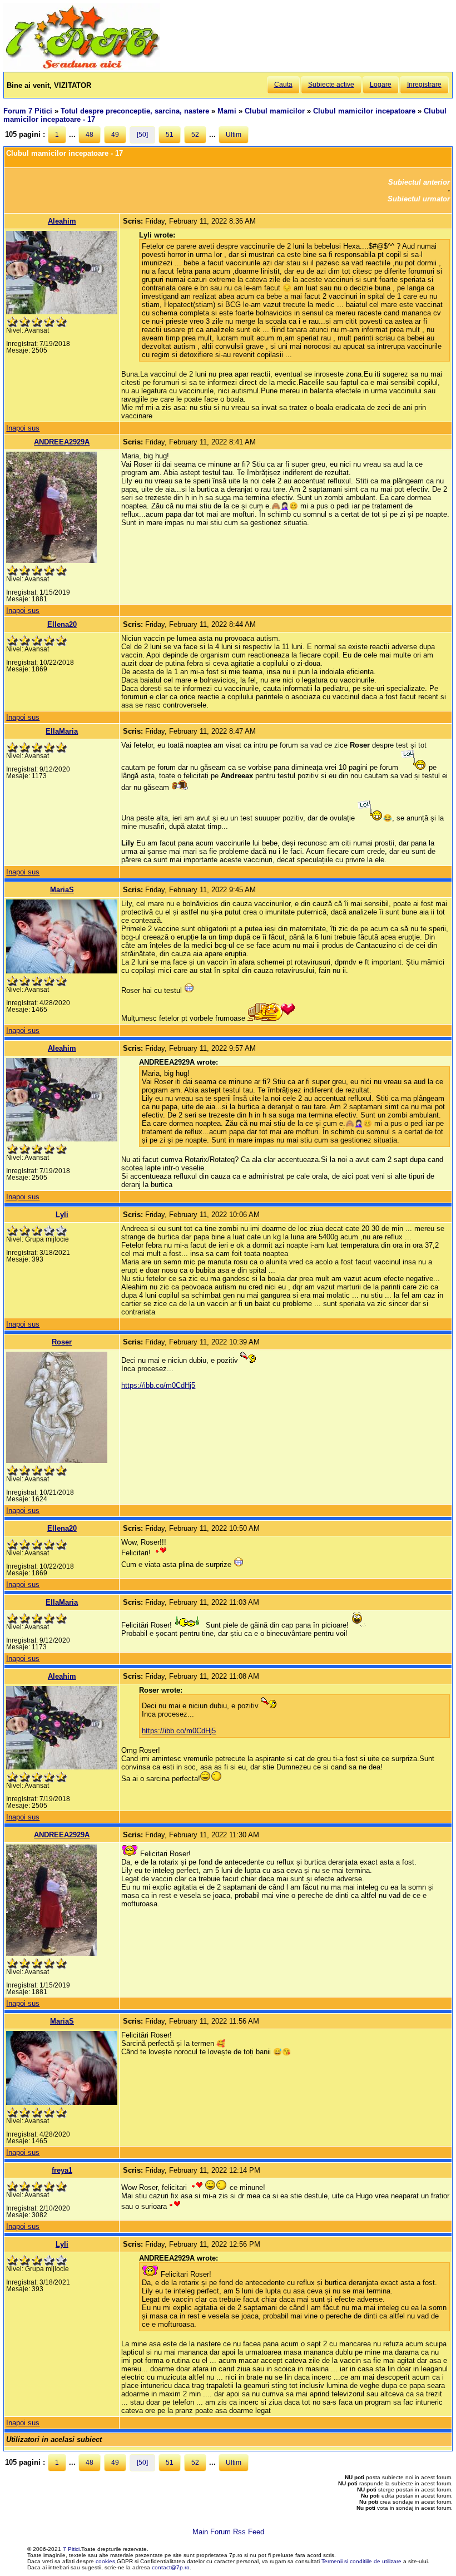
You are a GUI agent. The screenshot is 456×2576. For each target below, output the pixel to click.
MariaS (62, 890)
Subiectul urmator (419, 199)
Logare (381, 85)
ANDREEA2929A (62, 442)
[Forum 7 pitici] (82, 68)
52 (195, 135)
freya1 (62, 2170)
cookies (105, 2561)
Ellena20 (62, 624)
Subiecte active (331, 85)
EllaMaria (62, 731)
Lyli (62, 1215)
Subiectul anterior (419, 182)
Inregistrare (424, 85)
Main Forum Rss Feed (228, 2532)
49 (115, 135)
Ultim (234, 135)
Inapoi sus (23, 428)
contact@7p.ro (171, 2567)
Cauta (283, 85)
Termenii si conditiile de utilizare (361, 2561)
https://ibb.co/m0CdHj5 (158, 1385)
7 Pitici (71, 2549)
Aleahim (62, 221)
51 (170, 135)
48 (90, 135)
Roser (62, 1342)
